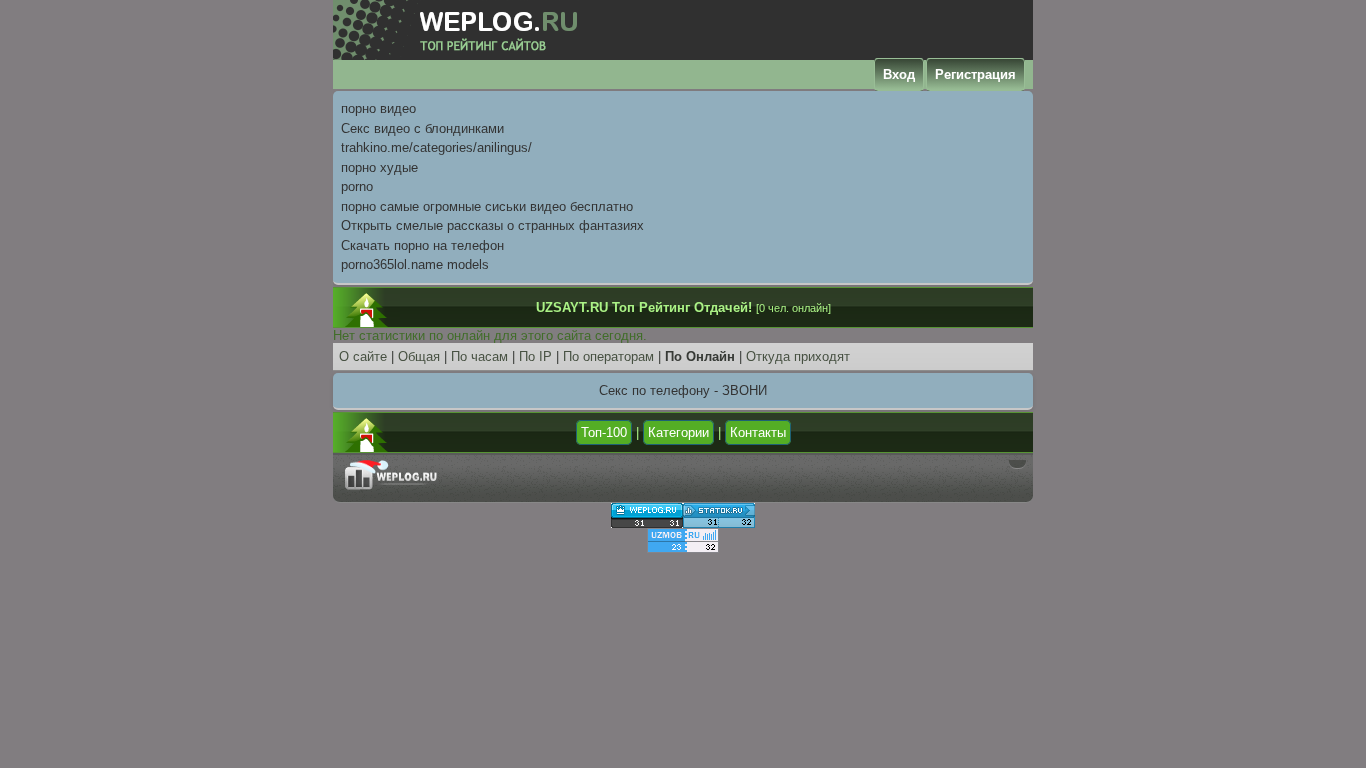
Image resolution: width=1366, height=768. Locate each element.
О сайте (363, 356)
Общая (419, 356)
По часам (479, 356)
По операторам (608, 356)
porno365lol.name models (415, 264)
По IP (535, 356)
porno (357, 186)
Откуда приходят (798, 356)
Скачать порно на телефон (422, 245)
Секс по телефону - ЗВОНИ (683, 390)
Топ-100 (604, 432)
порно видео (378, 108)
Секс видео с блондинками (422, 128)
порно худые (379, 167)
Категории (678, 432)
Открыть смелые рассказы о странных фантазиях (492, 225)
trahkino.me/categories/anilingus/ (436, 147)
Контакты (758, 432)
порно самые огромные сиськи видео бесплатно (487, 206)
